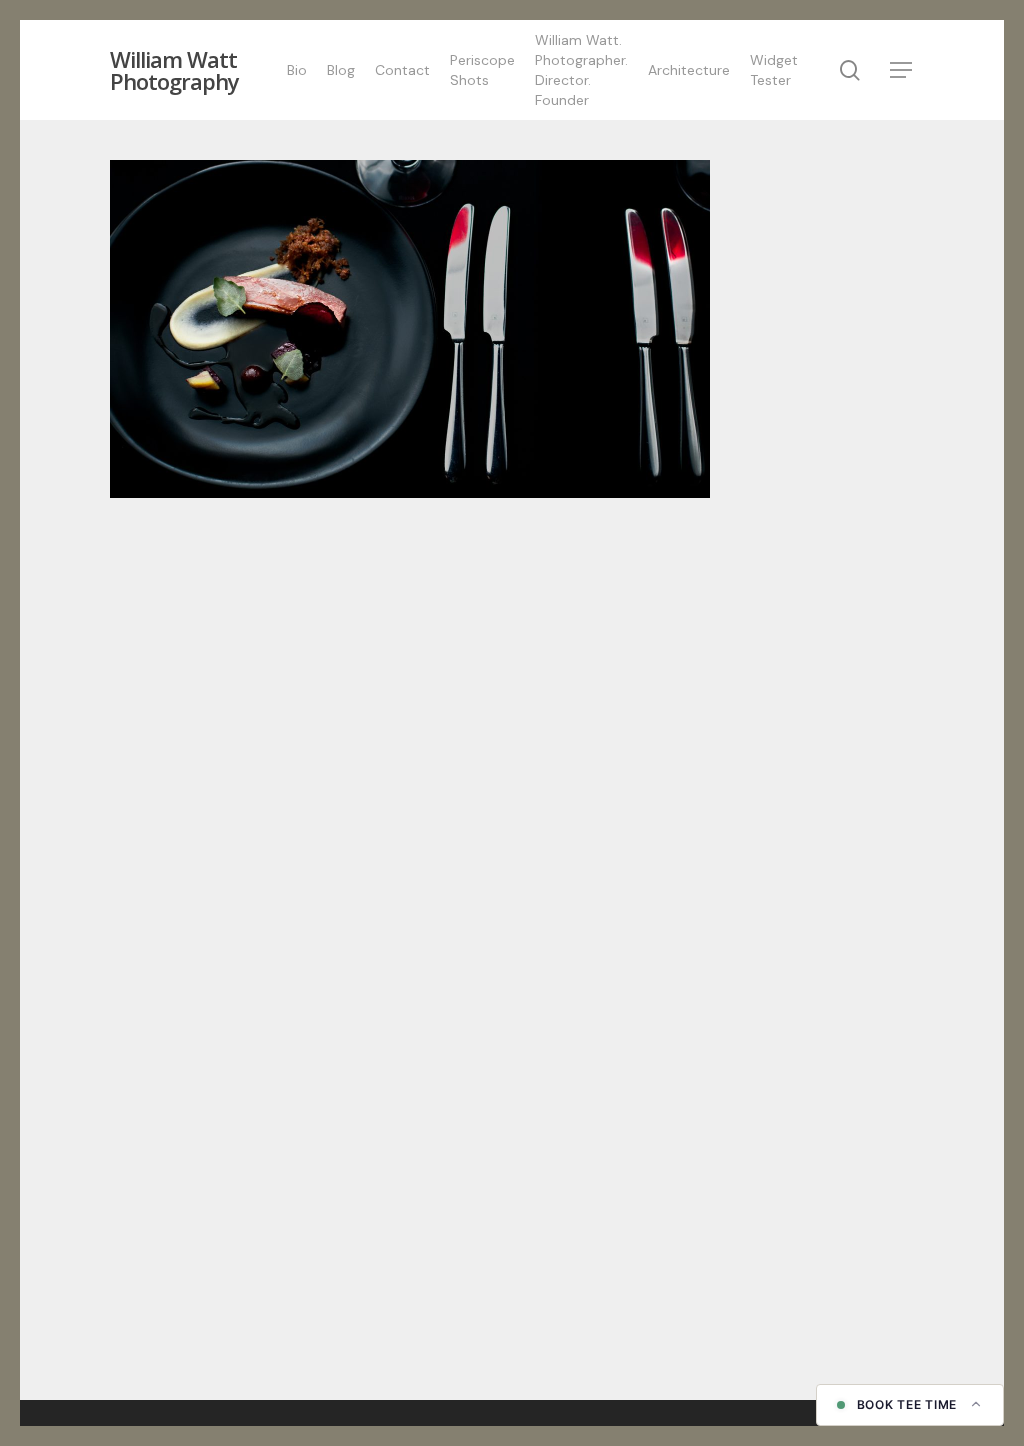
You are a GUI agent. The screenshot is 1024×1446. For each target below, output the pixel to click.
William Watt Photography (174, 70)
